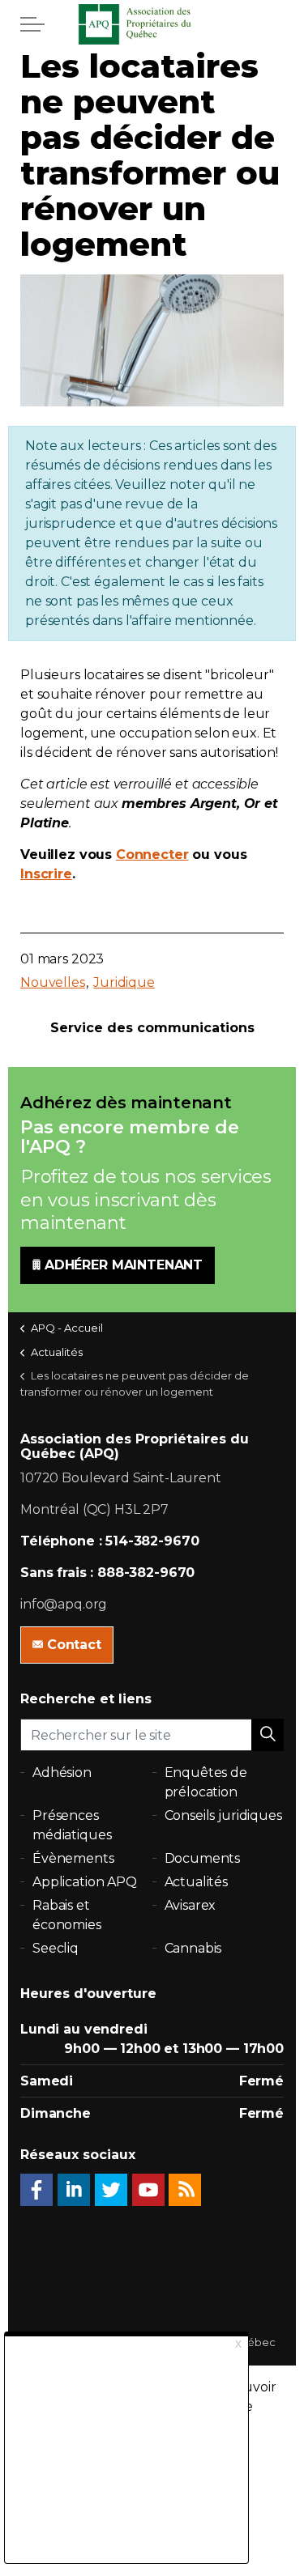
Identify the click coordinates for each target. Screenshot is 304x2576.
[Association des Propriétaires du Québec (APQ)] (152, 24)
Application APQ (85, 1882)
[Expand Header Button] (32, 24)
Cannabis (193, 1948)
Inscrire (46, 874)
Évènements (73, 1858)
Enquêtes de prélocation (206, 1782)
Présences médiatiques (72, 1825)
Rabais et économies (67, 1915)
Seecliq (56, 1948)
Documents (203, 1858)
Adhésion (62, 1773)
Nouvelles (53, 982)
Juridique (124, 982)
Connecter (152, 854)
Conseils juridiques (223, 1815)
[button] (268, 1735)
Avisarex (191, 1905)
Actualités (197, 1882)
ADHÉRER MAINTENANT (124, 1265)
